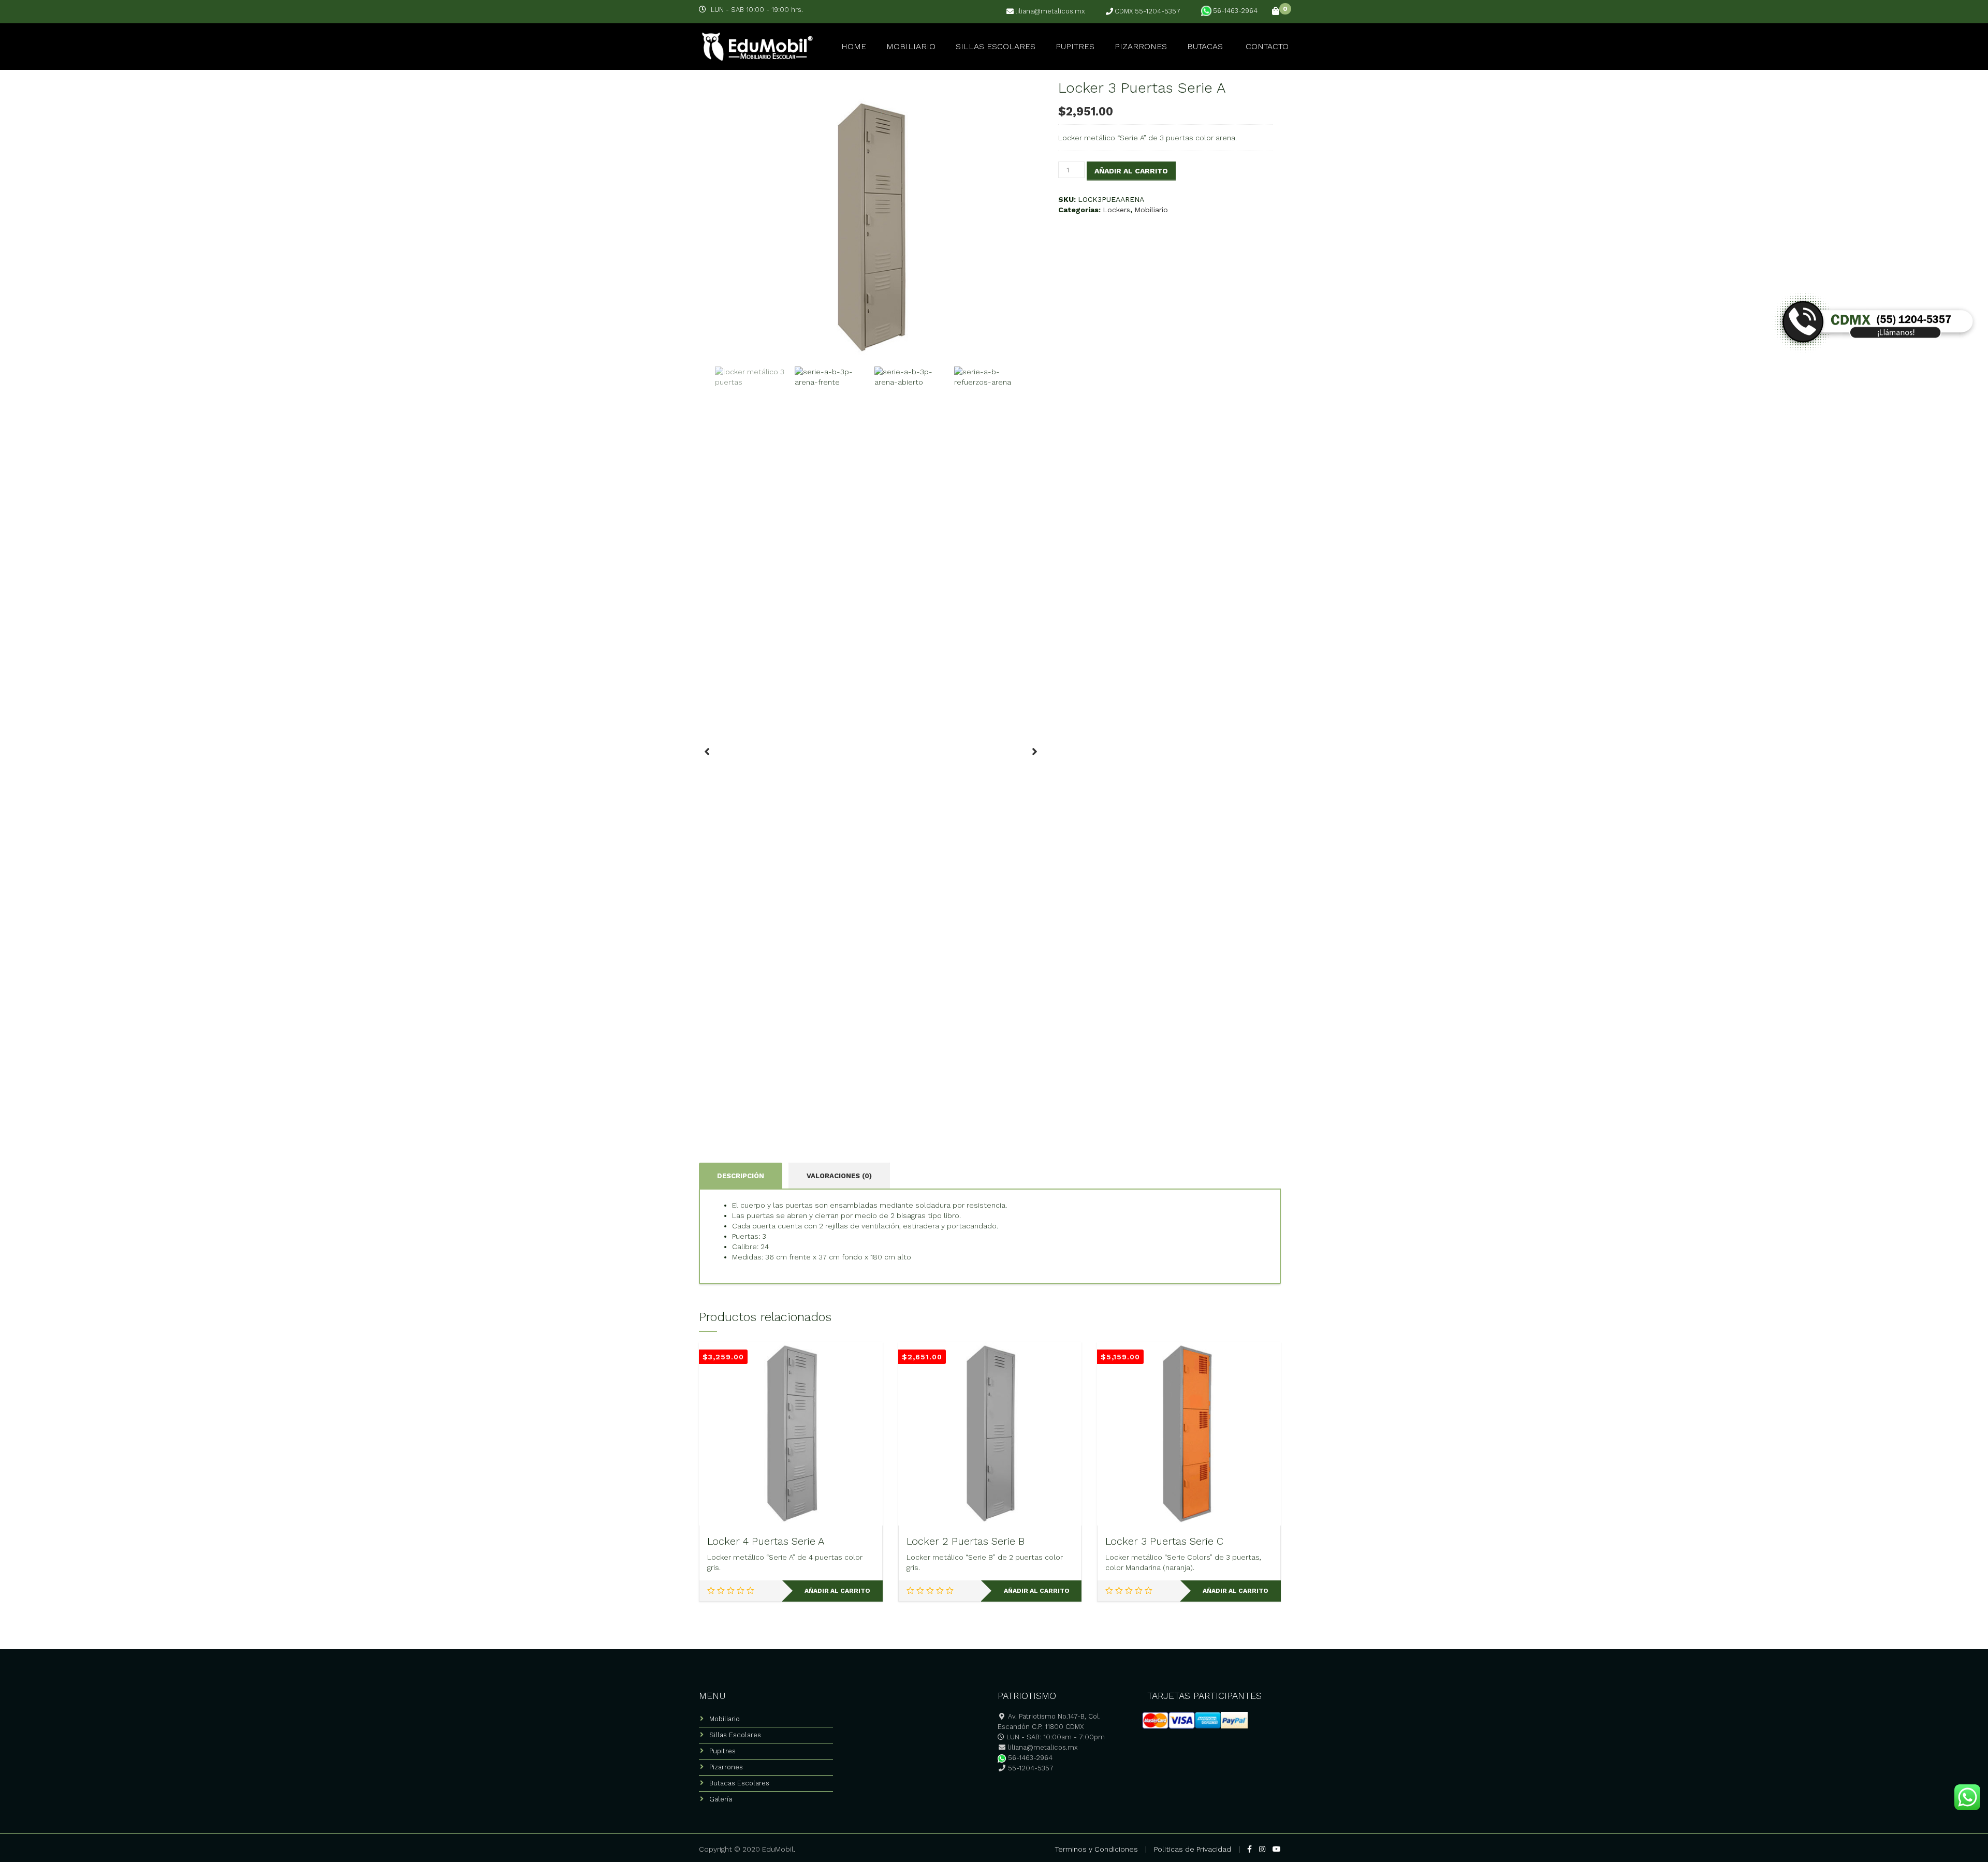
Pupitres (1075, 46)
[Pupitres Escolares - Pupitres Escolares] (756, 45)
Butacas (1205, 46)
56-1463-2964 (1235, 11)
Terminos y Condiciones (1096, 1849)
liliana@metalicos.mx (1050, 11)
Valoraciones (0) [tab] (839, 1176)
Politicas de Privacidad (1193, 1849)
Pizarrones (1141, 46)
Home (854, 46)
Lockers (1116, 210)
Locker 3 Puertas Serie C (1164, 1541)
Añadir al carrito (1131, 171)
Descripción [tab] (741, 1176)
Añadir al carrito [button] (837, 1591)
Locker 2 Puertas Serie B (966, 1541)
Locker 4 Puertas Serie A (766, 1541)
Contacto (1267, 46)
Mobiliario (911, 46)
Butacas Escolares (739, 1783)
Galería (721, 1799)
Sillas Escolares (996, 46)
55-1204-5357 (1030, 1768)
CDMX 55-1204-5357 (1148, 11)
